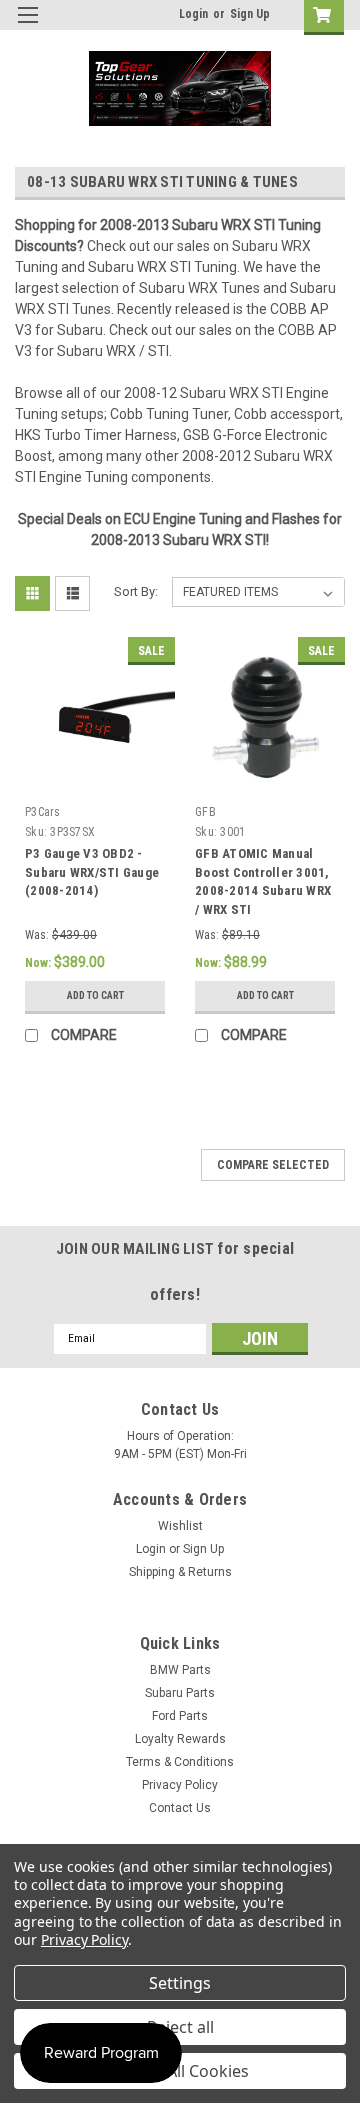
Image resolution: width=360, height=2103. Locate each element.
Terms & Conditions (180, 1762)
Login (193, 14)
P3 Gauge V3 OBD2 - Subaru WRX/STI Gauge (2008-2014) (92, 872)
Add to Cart (95, 995)
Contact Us (180, 1808)
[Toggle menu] (27, 27)
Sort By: (136, 591)
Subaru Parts (180, 1693)
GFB (205, 812)
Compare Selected (273, 1165)
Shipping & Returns (180, 1572)
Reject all (180, 2027)
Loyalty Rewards (180, 1739)
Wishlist (180, 1526)
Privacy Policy (180, 1785)
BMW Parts (180, 1670)
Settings (180, 1983)
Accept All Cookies (180, 2071)
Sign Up (250, 14)
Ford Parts (180, 1716)
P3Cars (43, 812)
